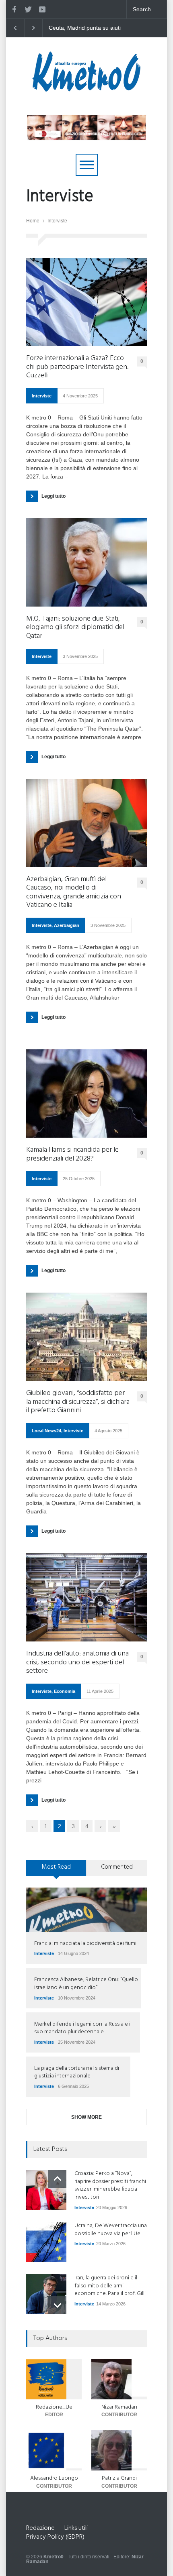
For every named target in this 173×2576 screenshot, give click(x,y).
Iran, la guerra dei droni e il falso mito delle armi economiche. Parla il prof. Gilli (110, 2286)
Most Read (56, 1867)
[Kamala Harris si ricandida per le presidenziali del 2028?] (86, 1094)
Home (33, 221)
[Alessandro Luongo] (54, 2450)
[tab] (56, 1871)
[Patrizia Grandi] (119, 2450)
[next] (57, 2305)
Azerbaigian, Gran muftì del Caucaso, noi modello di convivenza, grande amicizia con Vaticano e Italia (74, 892)
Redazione (40, 2528)
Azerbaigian (67, 925)
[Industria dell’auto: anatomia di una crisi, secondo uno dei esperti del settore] (86, 1597)
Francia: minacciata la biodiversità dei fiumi (85, 1944)
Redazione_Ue (54, 2407)
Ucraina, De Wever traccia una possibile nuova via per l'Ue (111, 2230)
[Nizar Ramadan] (119, 2379)
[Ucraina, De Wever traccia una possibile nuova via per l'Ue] (46, 2242)
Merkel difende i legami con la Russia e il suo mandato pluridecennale (83, 2028)
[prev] (57, 2179)
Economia (65, 1691)
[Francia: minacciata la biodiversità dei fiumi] (86, 1910)
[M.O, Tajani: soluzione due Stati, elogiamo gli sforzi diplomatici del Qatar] (86, 562)
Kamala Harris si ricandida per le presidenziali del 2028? (72, 1154)
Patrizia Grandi (119, 2478)
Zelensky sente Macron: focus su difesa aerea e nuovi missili (79, 28)
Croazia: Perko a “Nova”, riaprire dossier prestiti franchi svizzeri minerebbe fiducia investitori (110, 2185)
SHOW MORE (86, 2117)
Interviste (42, 396)
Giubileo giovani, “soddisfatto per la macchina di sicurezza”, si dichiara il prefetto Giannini (78, 1402)
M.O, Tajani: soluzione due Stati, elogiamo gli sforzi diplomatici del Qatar (75, 628)
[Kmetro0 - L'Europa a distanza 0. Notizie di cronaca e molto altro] (86, 88)
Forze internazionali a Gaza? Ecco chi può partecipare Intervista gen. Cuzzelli (77, 367)
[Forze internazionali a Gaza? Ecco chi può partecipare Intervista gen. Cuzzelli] (86, 302)
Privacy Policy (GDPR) (55, 2537)
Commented (117, 1867)
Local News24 (46, 1431)
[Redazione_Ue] (54, 2379)
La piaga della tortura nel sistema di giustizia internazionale (77, 2072)
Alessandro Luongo (54, 2478)
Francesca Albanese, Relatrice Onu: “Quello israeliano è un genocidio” (86, 1984)
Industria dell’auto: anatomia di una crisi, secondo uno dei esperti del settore (77, 1663)
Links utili (76, 2528)
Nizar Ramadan (119, 2407)
